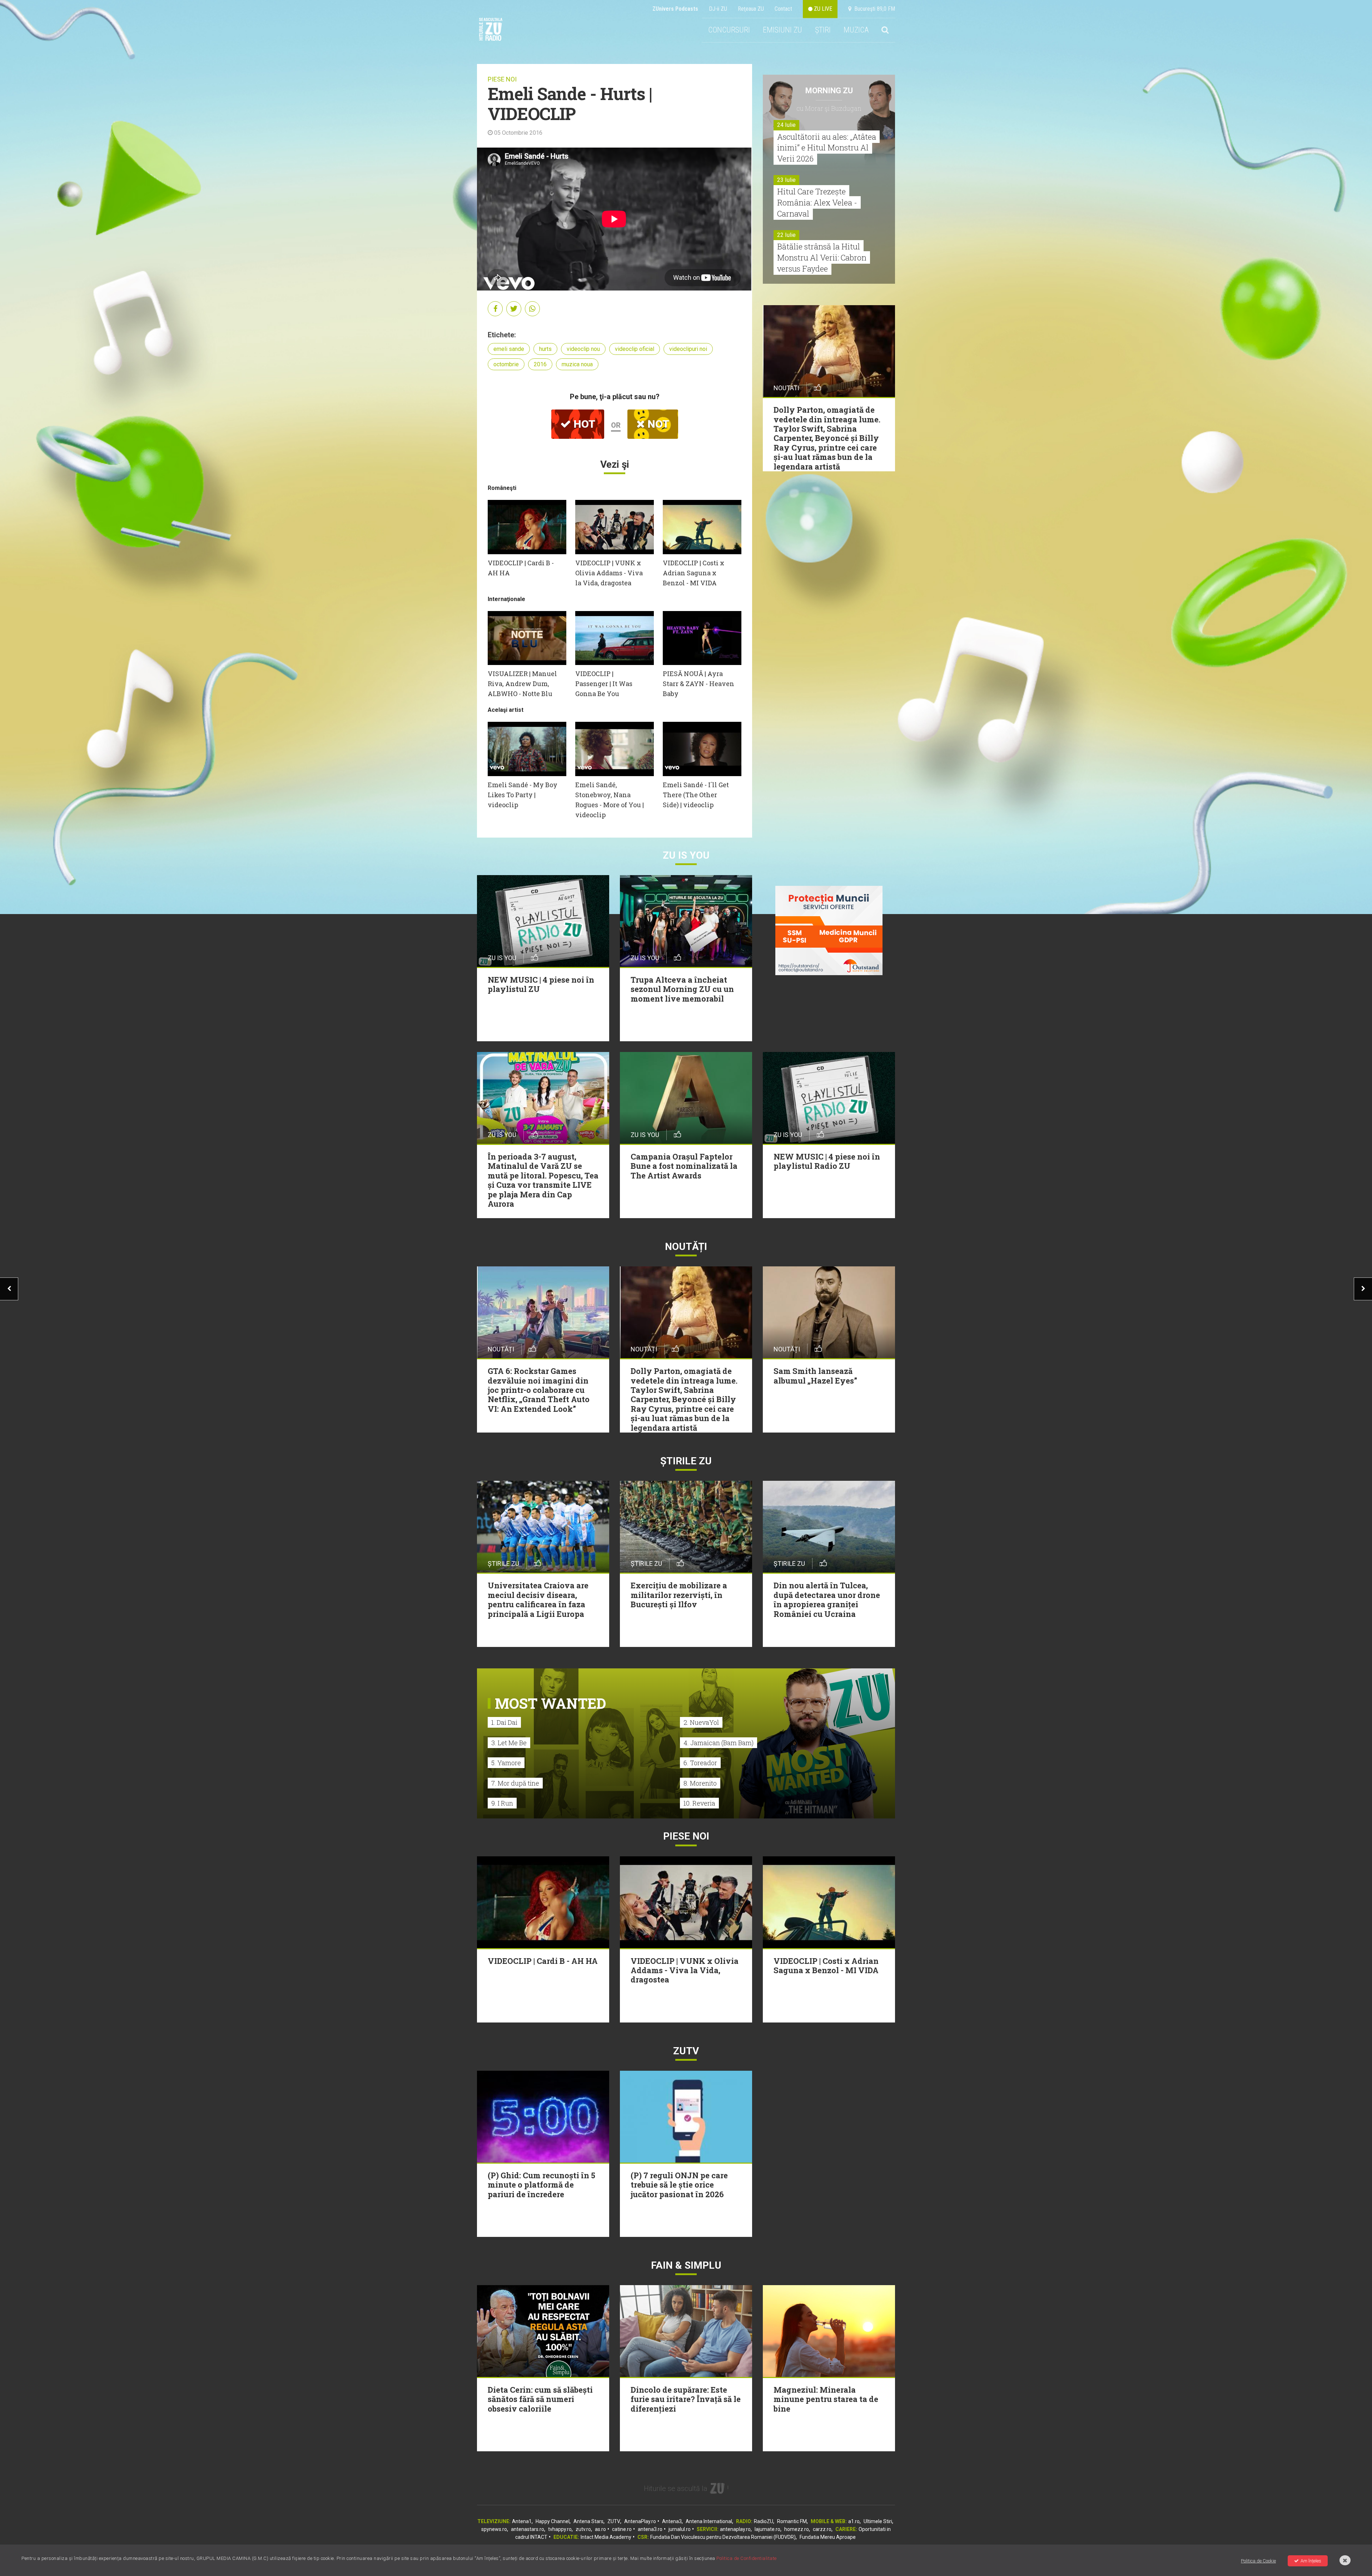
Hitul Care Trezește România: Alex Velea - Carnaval (817, 202)
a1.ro (854, 2521)
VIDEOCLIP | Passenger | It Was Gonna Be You (604, 684)
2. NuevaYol (701, 1722)
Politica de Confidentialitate (747, 2558)
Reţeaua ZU (751, 9)
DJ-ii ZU (718, 9)
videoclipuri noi (688, 349)
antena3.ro (650, 2529)
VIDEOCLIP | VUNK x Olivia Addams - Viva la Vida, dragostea (609, 573)
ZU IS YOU (686, 855)
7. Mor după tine (515, 1783)
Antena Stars (588, 2521)
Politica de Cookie (1258, 2561)
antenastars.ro (528, 2529)
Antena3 (672, 2521)
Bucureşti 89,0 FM (873, 9)
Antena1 (522, 2521)
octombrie (506, 364)
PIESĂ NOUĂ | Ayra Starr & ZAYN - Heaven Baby (699, 684)
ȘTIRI (823, 30)
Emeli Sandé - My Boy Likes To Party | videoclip (523, 795)
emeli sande (509, 349)
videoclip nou (583, 349)
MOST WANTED (550, 1703)
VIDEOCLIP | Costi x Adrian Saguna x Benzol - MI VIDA (694, 573)
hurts (545, 349)
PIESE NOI (502, 79)
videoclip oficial (635, 349)
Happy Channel (553, 2521)
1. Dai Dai (504, 1722)
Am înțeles (1311, 2561)
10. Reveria (699, 1803)
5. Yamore (506, 1763)
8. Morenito (700, 1783)
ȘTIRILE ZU (686, 1461)
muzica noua (577, 364)
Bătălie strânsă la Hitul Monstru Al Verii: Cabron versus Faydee (822, 257)
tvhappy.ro (560, 2529)
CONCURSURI (729, 30)
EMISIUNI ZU (782, 30)
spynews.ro (494, 2529)
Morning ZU (829, 91)
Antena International (709, 2521)
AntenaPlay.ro (640, 2521)
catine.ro (622, 2529)
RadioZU (764, 2521)
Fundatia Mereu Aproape (828, 2537)
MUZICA (856, 30)
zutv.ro (583, 2529)
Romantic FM (792, 2521)
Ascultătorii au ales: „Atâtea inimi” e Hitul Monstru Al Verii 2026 (827, 148)
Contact (783, 9)
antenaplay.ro (735, 2529)
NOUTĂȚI (686, 1247)
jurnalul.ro (680, 2529)
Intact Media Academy (606, 2537)
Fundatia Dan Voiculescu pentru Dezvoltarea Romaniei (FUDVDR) (723, 2537)
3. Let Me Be (509, 1743)
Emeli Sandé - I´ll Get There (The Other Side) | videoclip (696, 795)
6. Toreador (700, 1763)
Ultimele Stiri (878, 2521)
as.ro (600, 2529)
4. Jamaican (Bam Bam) (719, 1743)
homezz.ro (797, 2529)
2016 (540, 364)
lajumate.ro (767, 2529)
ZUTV (614, 2521)
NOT (657, 424)
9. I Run (502, 1803)
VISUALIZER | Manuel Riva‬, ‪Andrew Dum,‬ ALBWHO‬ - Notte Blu (522, 684)
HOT (583, 424)
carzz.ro (822, 2529)
